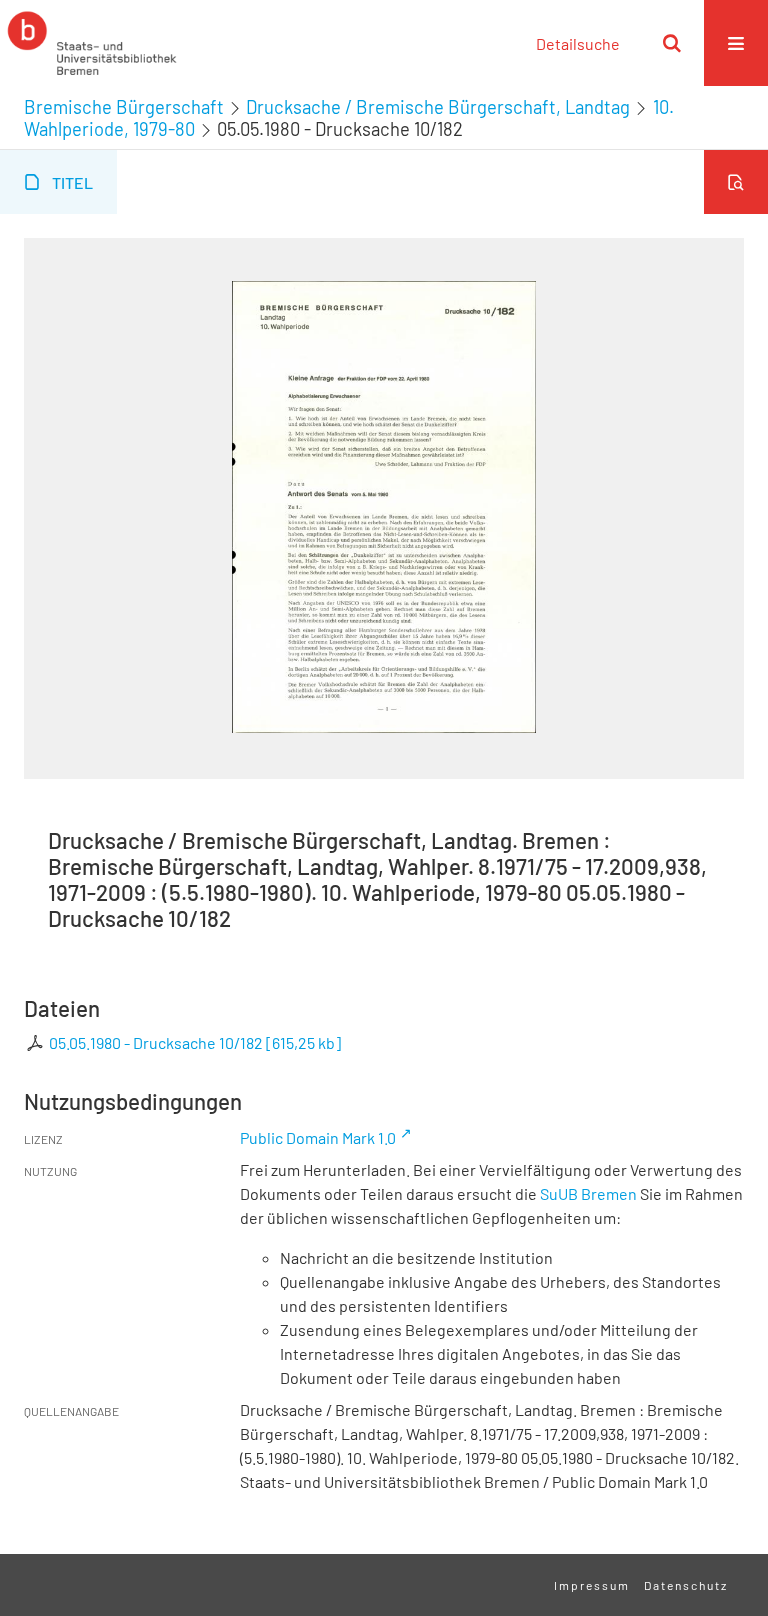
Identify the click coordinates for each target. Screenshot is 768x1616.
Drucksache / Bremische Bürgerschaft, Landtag (438, 107)
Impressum (592, 1585)
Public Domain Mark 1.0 (318, 1137)
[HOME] (92, 43)
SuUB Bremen (588, 1193)
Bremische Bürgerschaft (124, 107)
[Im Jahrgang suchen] (736, 182)
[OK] (672, 43)
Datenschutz (686, 1585)
